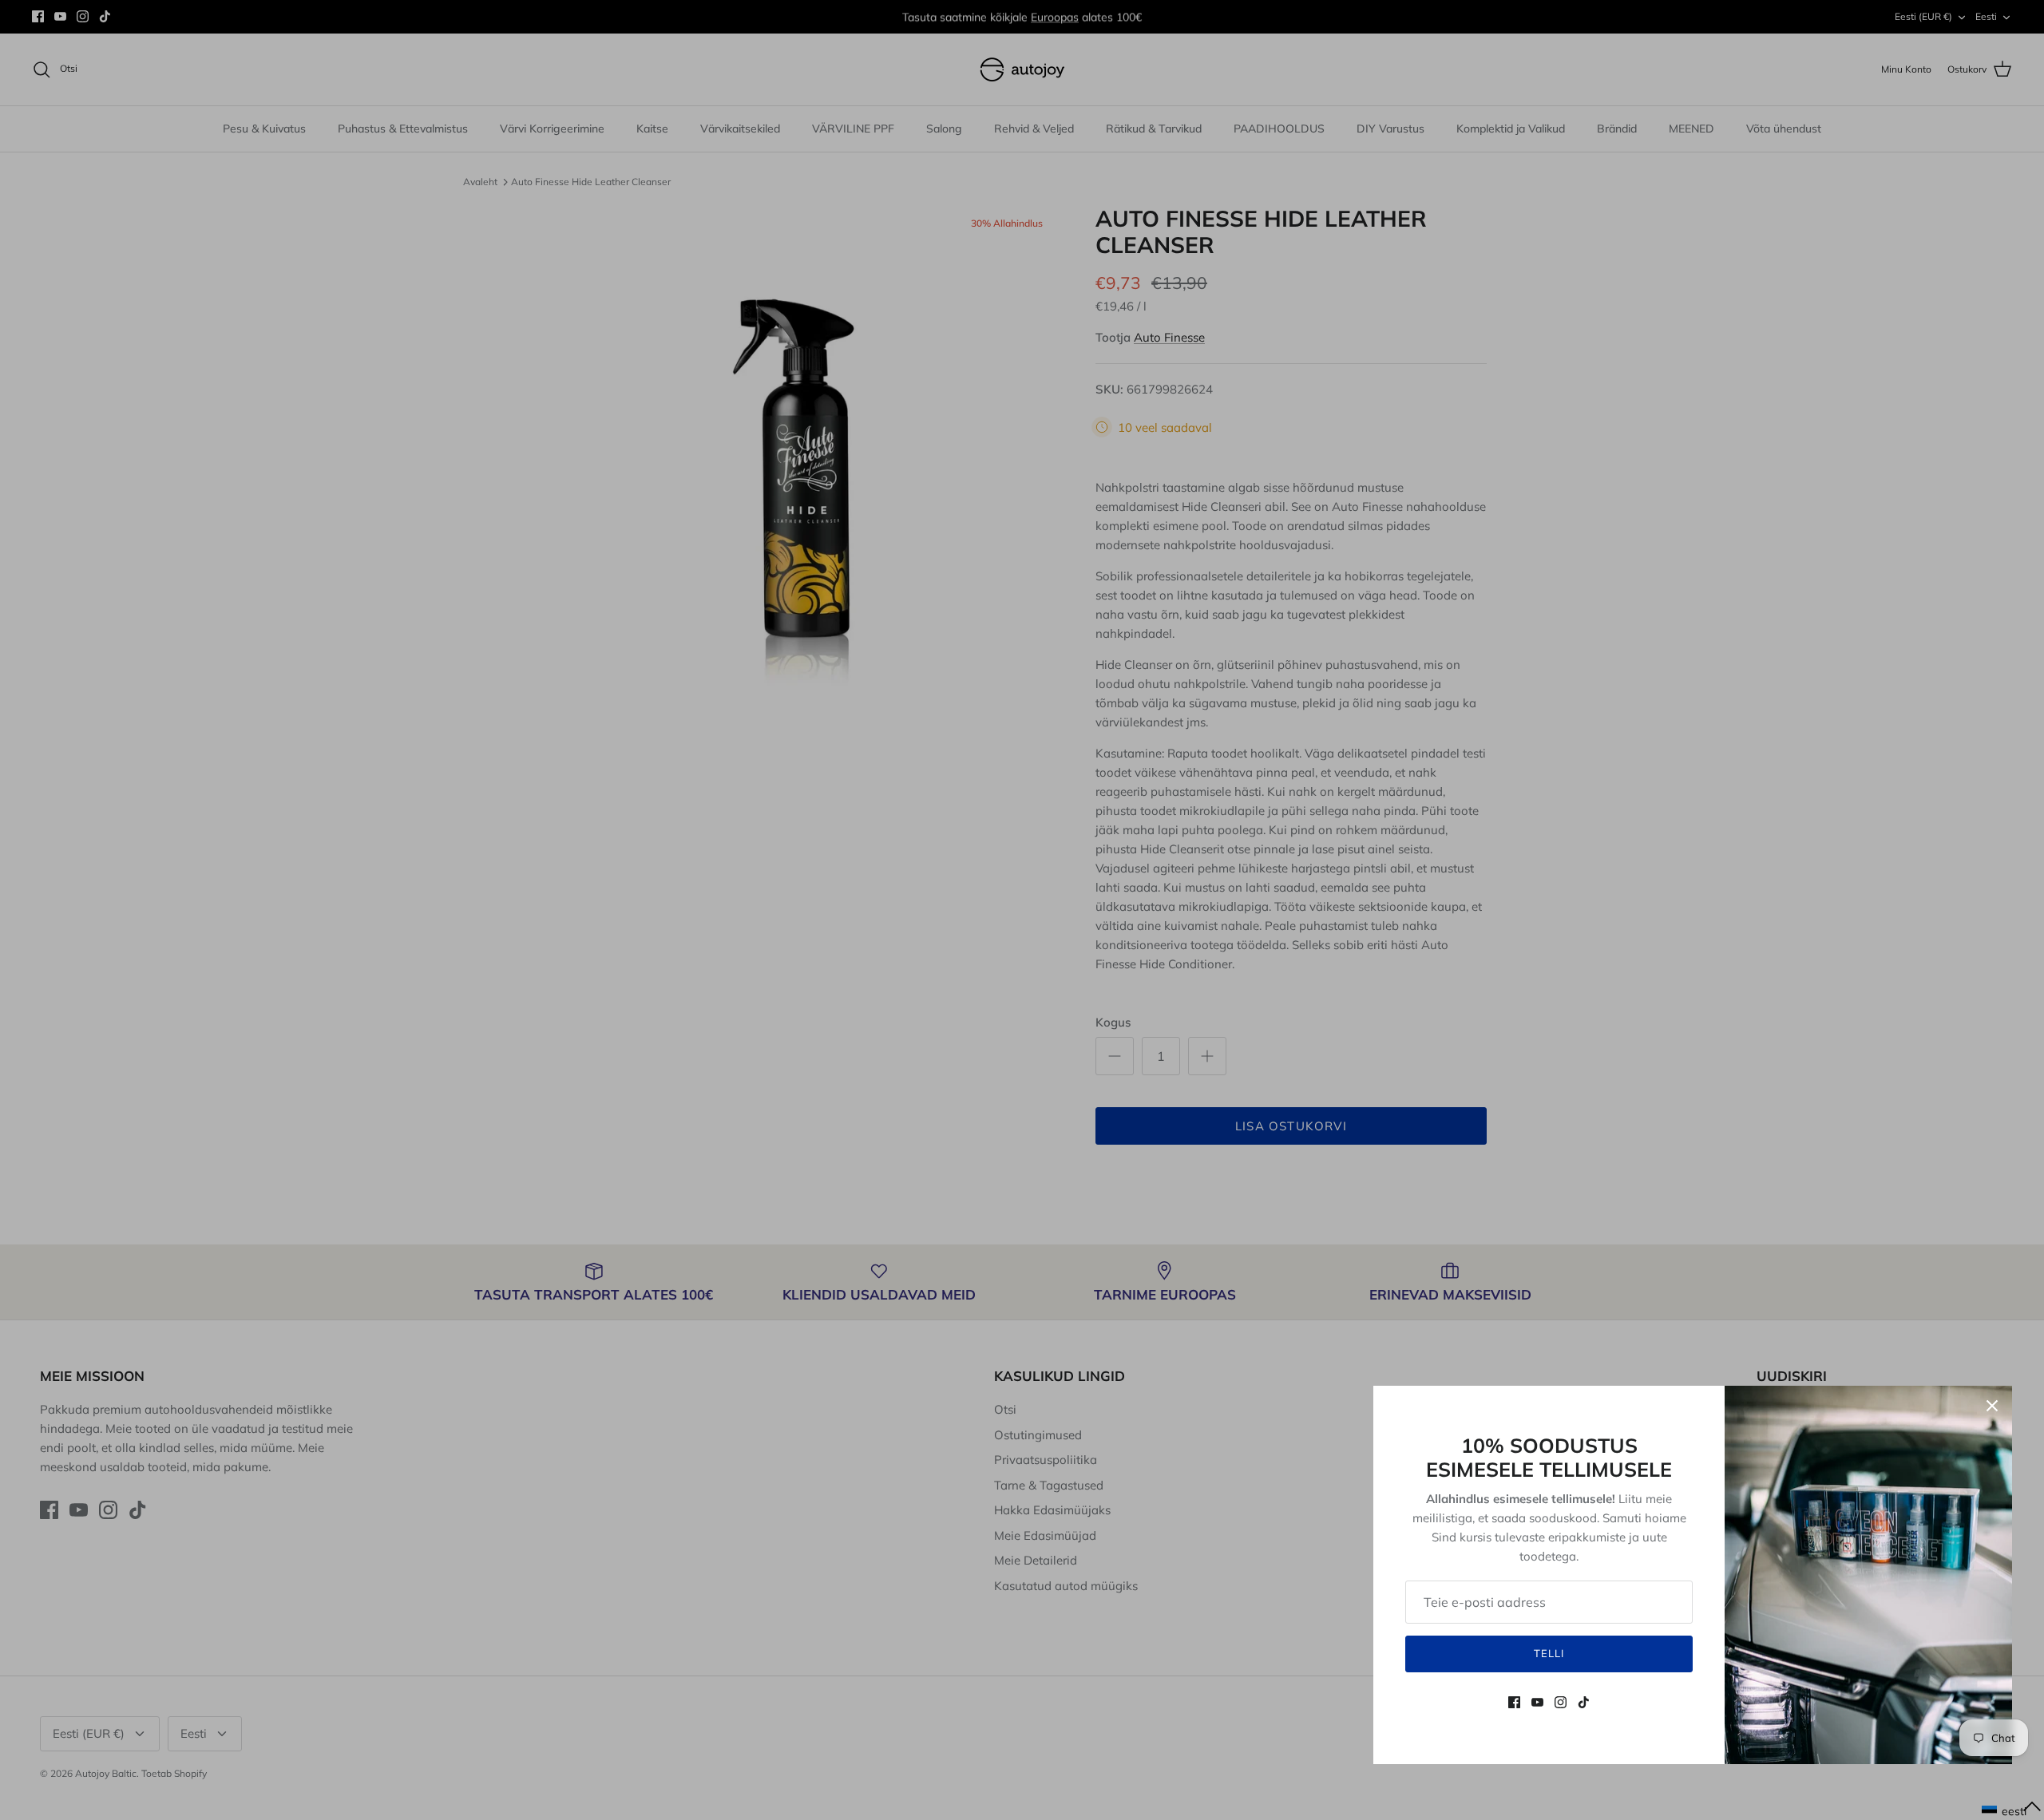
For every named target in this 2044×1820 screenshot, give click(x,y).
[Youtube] (1537, 1702)
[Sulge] (1992, 1406)
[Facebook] (1514, 1702)
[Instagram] (1561, 1702)
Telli (1549, 1653)
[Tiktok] (1584, 1702)
